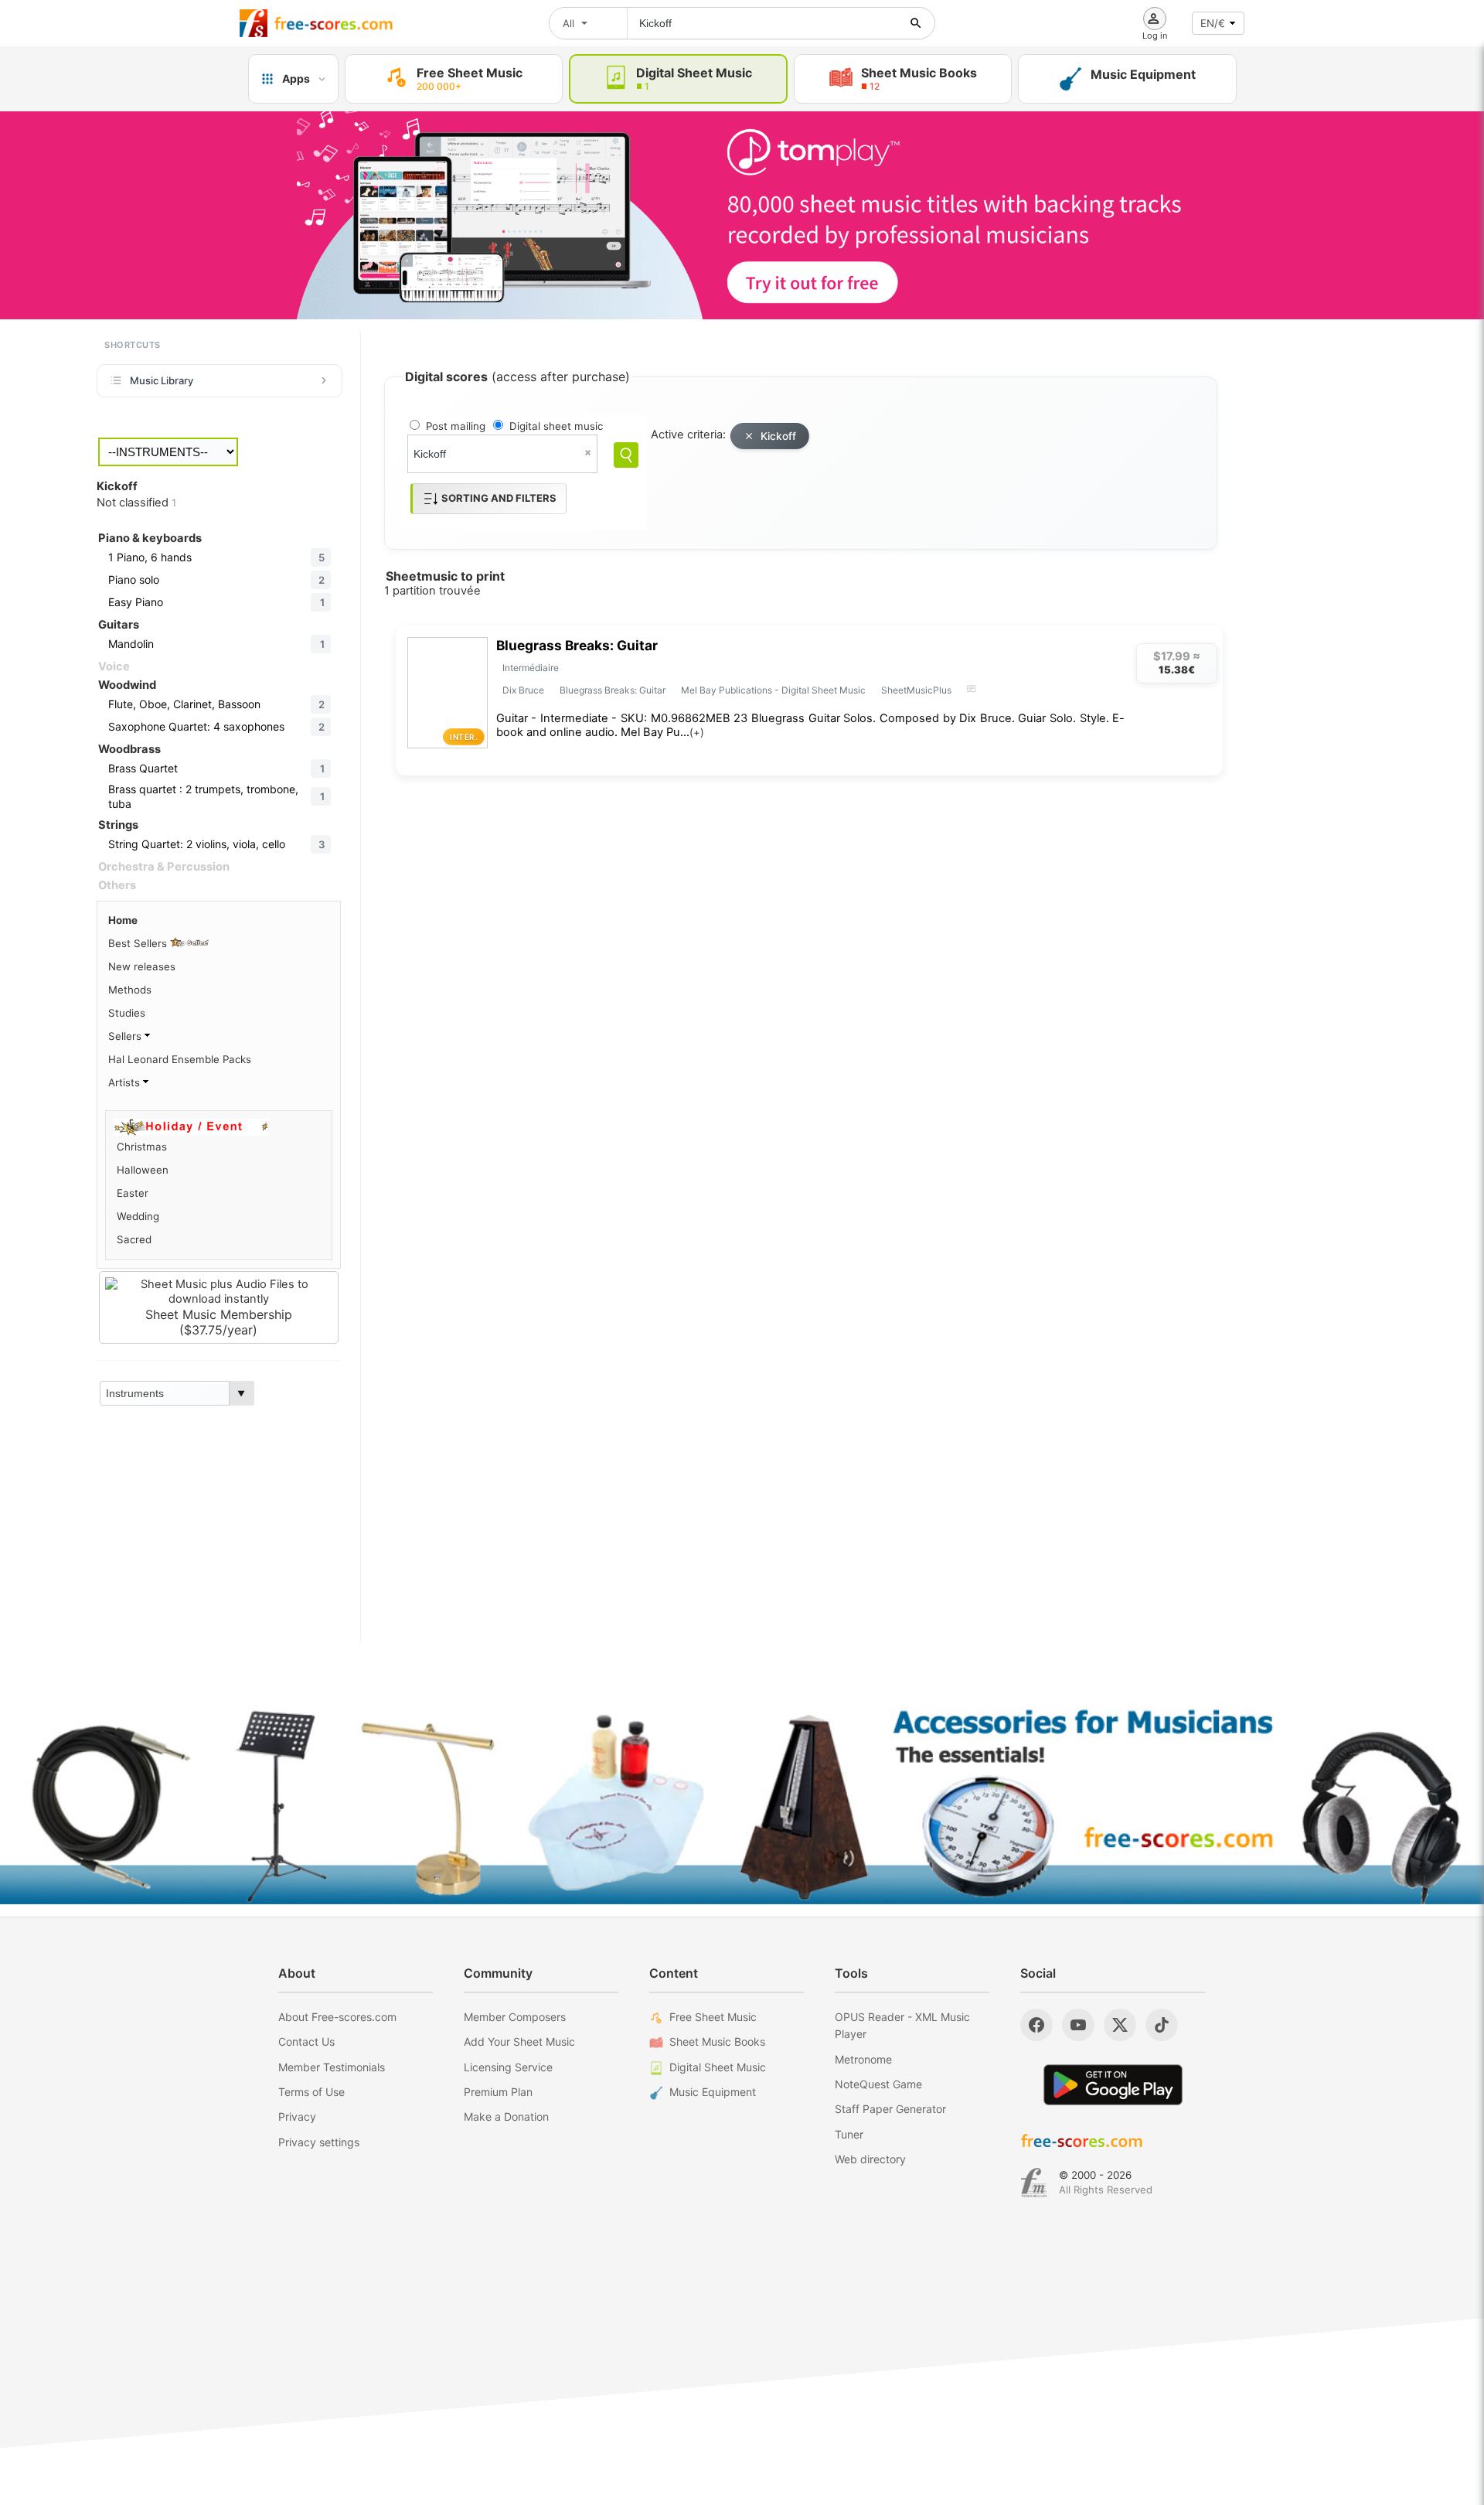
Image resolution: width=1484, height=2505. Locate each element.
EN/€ (1213, 23)
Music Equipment (713, 2092)
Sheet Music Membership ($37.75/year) (219, 1322)
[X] (1120, 2025)
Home (123, 920)
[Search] (626, 455)
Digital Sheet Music (718, 2067)
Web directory (870, 2159)
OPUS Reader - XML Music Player (902, 2025)
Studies (127, 1013)
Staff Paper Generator (890, 2109)
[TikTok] (1162, 2025)
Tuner (849, 2134)
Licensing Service (508, 2067)
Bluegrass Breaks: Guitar (577, 645)
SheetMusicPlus (916, 690)
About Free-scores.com (337, 2017)
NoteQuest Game (878, 2084)
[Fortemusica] (1034, 2183)
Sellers (126, 1036)
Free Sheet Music (713, 2017)
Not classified (136, 503)
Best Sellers (139, 943)
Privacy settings (319, 2142)
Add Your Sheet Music (519, 2041)
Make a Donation (506, 2116)
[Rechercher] (916, 23)
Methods (130, 990)
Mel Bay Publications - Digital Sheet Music (773, 690)
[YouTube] (1078, 2025)
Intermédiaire (531, 668)
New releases (142, 966)
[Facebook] (1036, 2025)
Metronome (863, 2059)
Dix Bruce (523, 690)
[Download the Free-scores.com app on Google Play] (1113, 2085)
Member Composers (515, 2017)
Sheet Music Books (717, 2041)
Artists (126, 1082)
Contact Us (306, 2041)
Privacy (297, 2116)
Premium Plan (498, 2092)
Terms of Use (311, 2092)
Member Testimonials (332, 2067)
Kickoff (778, 436)
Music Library (162, 380)
